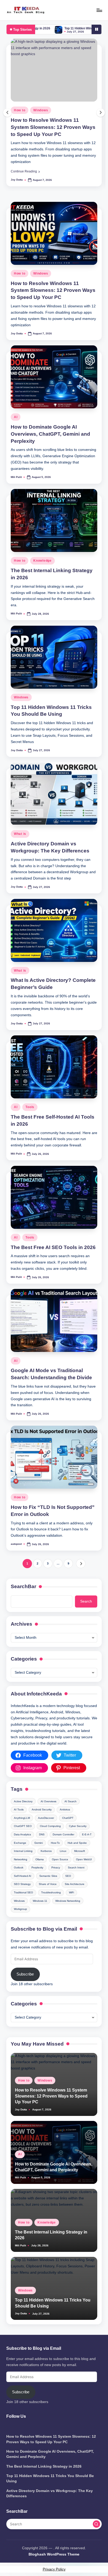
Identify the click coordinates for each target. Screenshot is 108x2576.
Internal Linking (23, 1851)
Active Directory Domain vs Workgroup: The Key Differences (50, 2493)
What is (20, 834)
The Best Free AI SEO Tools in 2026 (53, 1247)
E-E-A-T (87, 1834)
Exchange (20, 1843)
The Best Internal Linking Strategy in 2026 (44, 2466)
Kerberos (46, 1851)
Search (86, 1601)
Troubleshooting (51, 1892)
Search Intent (76, 1868)
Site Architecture (75, 1884)
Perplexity (37, 1868)
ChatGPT (68, 1818)
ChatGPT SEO (23, 1826)
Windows (41, 273)
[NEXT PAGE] (81, 1564)
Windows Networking (68, 1901)
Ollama (40, 1859)
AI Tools (19, 1809)
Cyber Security (78, 1826)
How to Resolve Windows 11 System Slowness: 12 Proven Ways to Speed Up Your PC (53, 290)
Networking (21, 1859)
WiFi (71, 1892)
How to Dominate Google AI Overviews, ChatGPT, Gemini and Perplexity (50, 127)
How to (20, 273)
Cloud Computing (50, 1826)
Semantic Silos (48, 1876)
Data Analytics (22, 1834)
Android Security (42, 1809)
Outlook (19, 1868)
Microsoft (80, 1851)
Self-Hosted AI (23, 1876)
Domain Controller (63, 1834)
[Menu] (99, 10)
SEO (68, 1876)
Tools (30, 1107)
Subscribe (25, 1974)
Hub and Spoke (77, 1843)
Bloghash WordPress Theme (54, 2554)
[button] (25, 171)
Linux (63, 1851)
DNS (42, 1834)
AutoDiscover (46, 1818)
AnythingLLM (22, 1818)
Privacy (56, 1868)
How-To (55, 1843)
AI (16, 110)
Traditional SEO (23, 1892)
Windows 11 (40, 1901)
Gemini (39, 1843)
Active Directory (23, 1801)
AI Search (71, 1801)
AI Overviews (48, 1801)
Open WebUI (84, 1859)
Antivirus (65, 1809)
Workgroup (20, 1909)
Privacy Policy (54, 2569)
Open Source (60, 1859)
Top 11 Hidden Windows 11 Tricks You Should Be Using (58, 28)
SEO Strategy (22, 1884)
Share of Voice (48, 1884)
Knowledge (42, 561)
